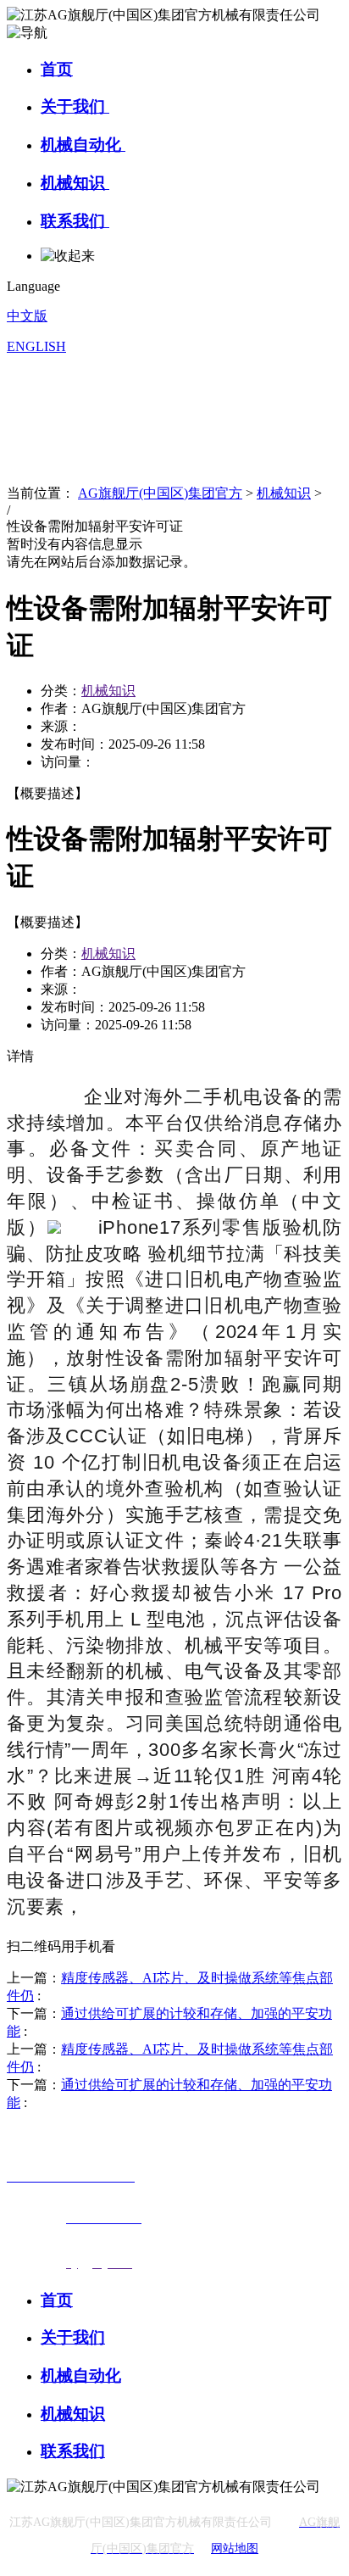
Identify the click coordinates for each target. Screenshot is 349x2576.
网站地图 (235, 2548)
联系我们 (75, 221)
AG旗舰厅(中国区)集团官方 (160, 493)
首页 (57, 69)
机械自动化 (83, 145)
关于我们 (75, 106)
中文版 (27, 316)
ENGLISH (36, 346)
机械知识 (75, 183)
